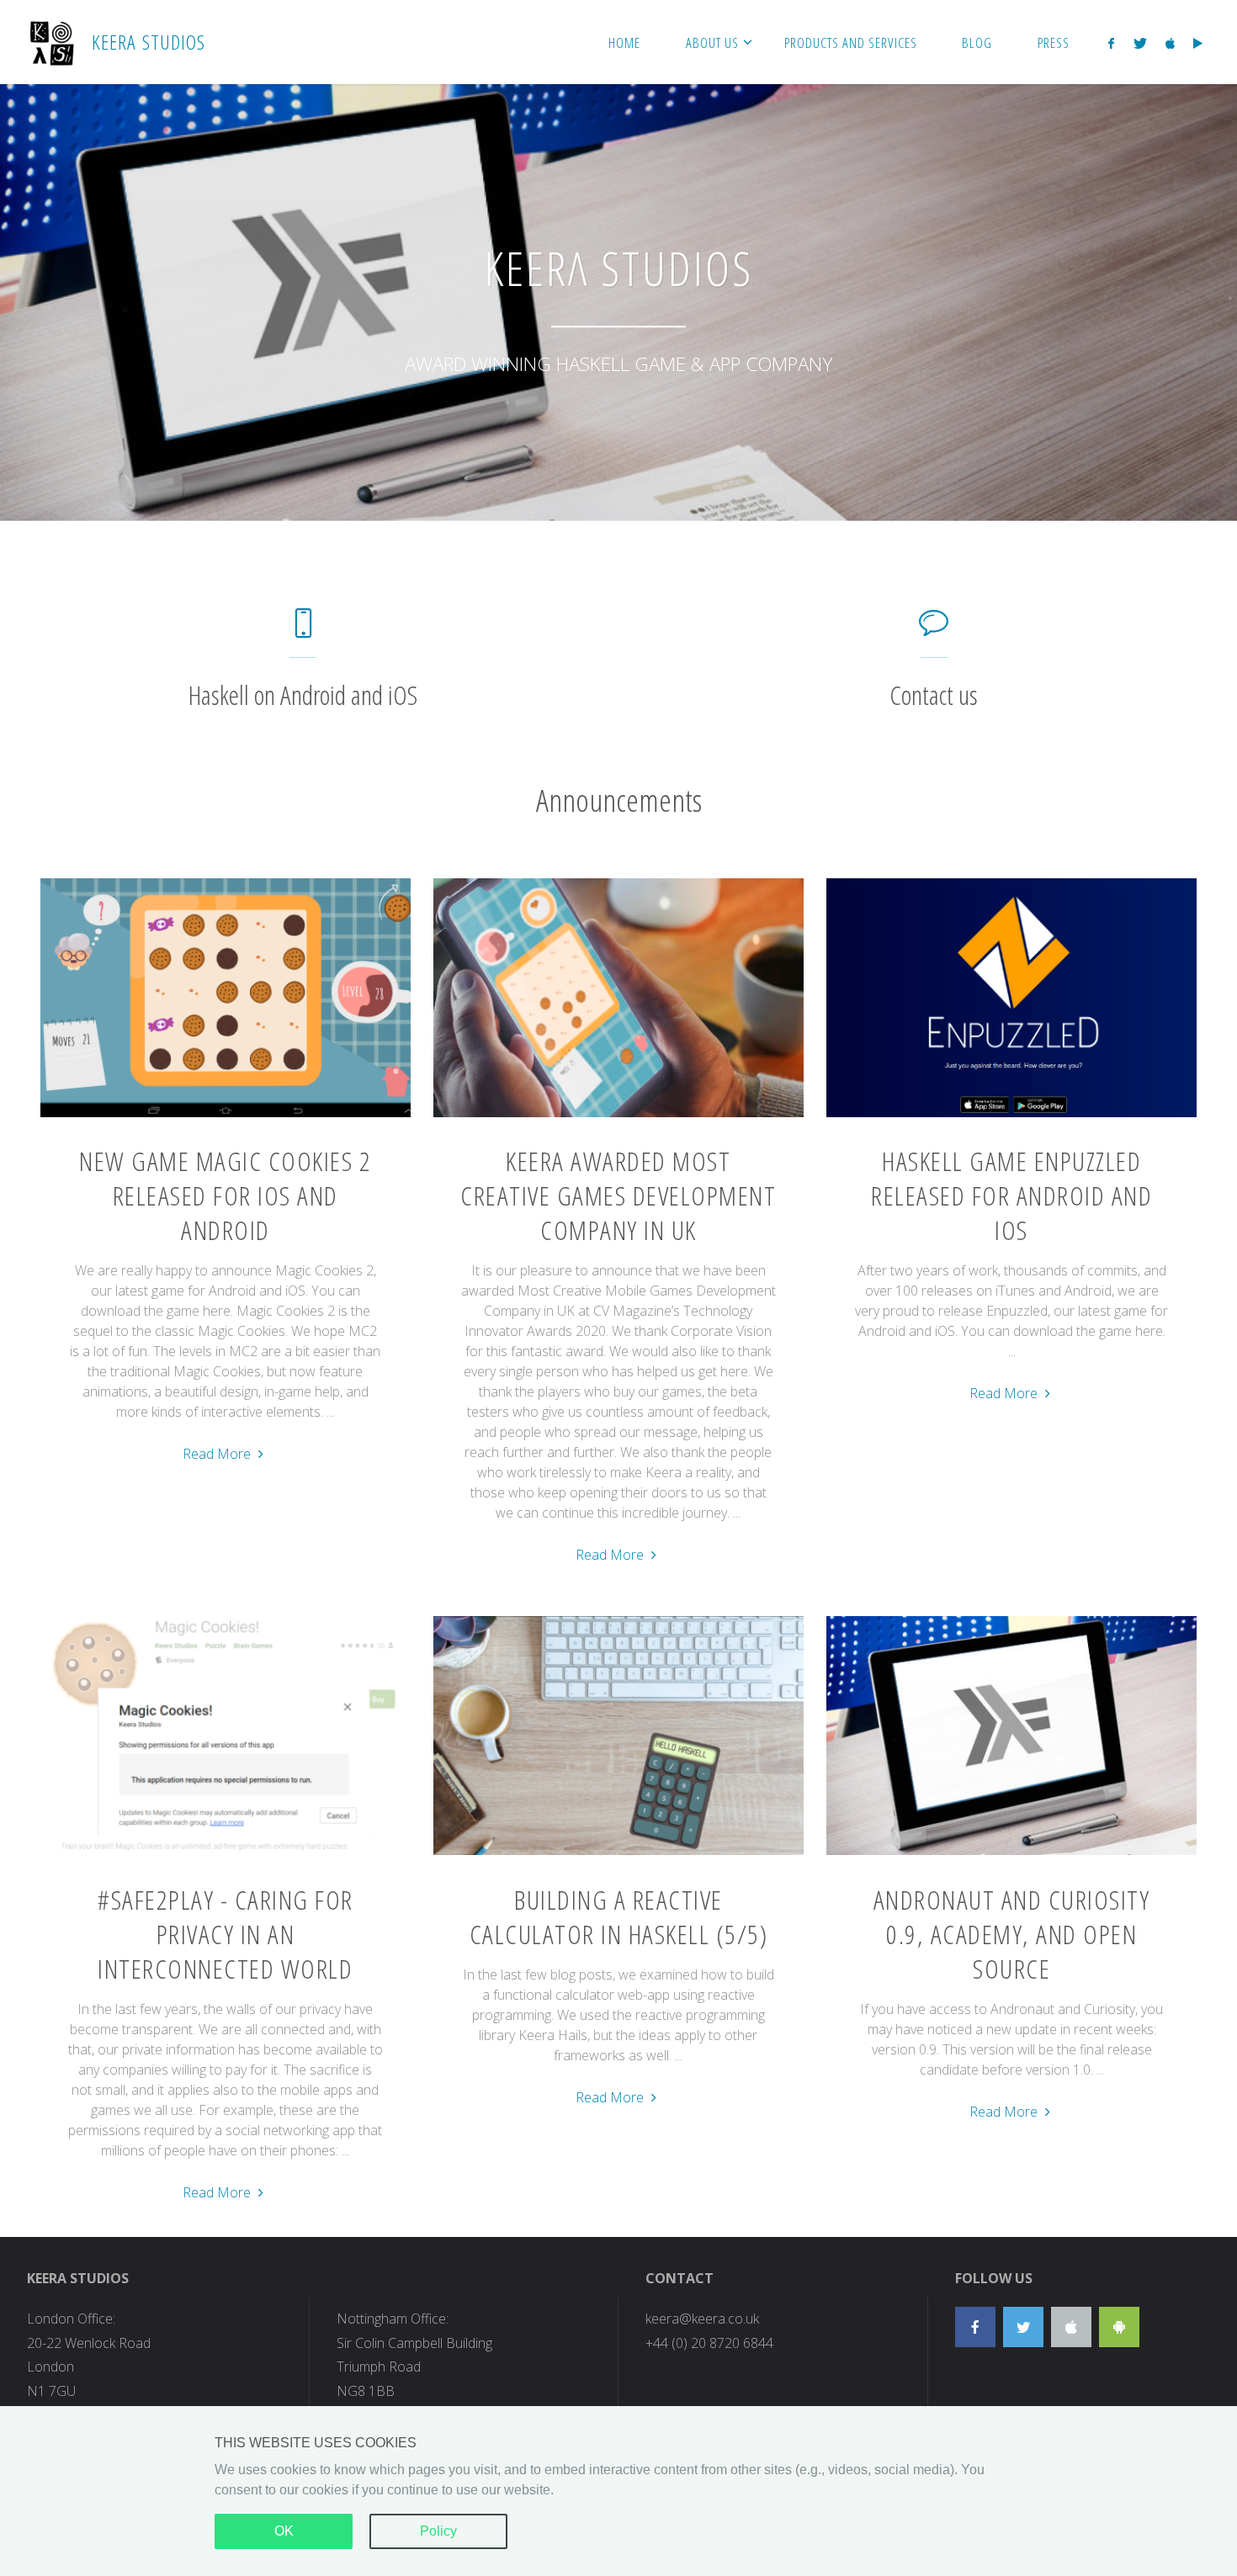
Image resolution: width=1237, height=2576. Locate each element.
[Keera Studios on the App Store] (1170, 43)
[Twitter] (1139, 43)
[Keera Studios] (51, 42)
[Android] (1119, 2327)
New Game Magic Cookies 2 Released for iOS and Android (225, 1195)
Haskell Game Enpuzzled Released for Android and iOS (1011, 1195)
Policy (438, 2531)
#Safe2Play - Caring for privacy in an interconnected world (226, 1934)
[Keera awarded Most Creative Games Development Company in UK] (618, 1117)
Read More (225, 1455)
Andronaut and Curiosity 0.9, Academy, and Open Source (1012, 1934)
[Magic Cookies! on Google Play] (1198, 43)
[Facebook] (1111, 43)
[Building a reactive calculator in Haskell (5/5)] (618, 1855)
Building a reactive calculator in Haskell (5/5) (619, 1916)
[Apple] (1071, 2327)
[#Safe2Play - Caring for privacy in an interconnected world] (226, 1855)
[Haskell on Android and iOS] (303, 631)
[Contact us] (934, 631)
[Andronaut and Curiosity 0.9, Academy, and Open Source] (1011, 1855)
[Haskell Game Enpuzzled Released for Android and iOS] (1011, 1117)
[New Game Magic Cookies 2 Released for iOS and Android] (226, 1117)
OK (284, 2531)
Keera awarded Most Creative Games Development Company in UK (618, 1195)
